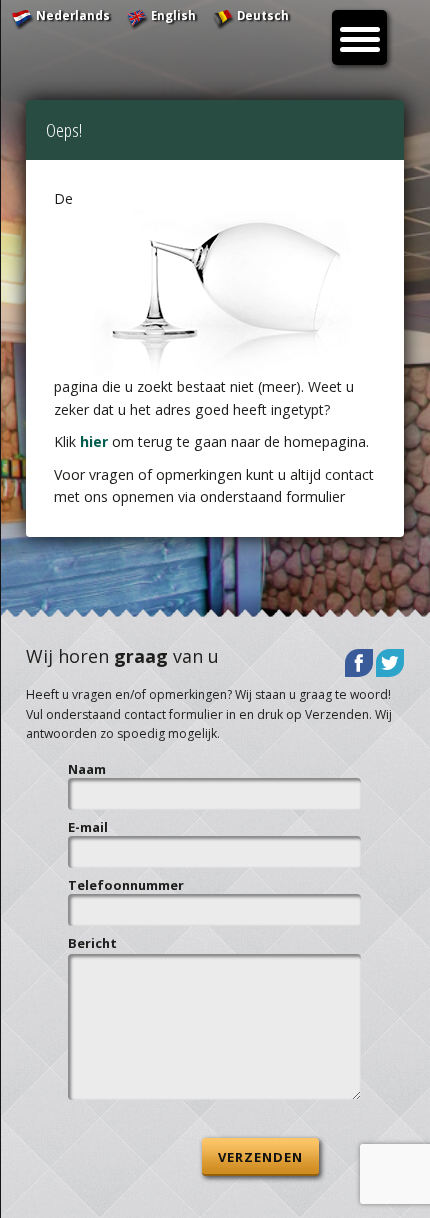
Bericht (92, 943)
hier (94, 441)
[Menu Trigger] (359, 37)
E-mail (88, 827)
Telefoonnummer (126, 885)
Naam (87, 769)
